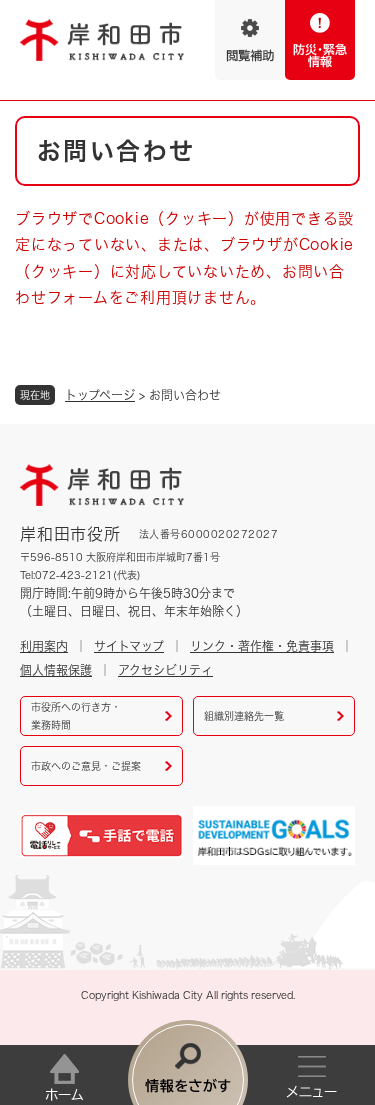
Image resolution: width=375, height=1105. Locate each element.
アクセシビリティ (165, 670)
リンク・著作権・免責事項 (262, 646)
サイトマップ (129, 646)
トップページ (100, 395)
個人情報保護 (56, 670)
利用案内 (44, 646)
